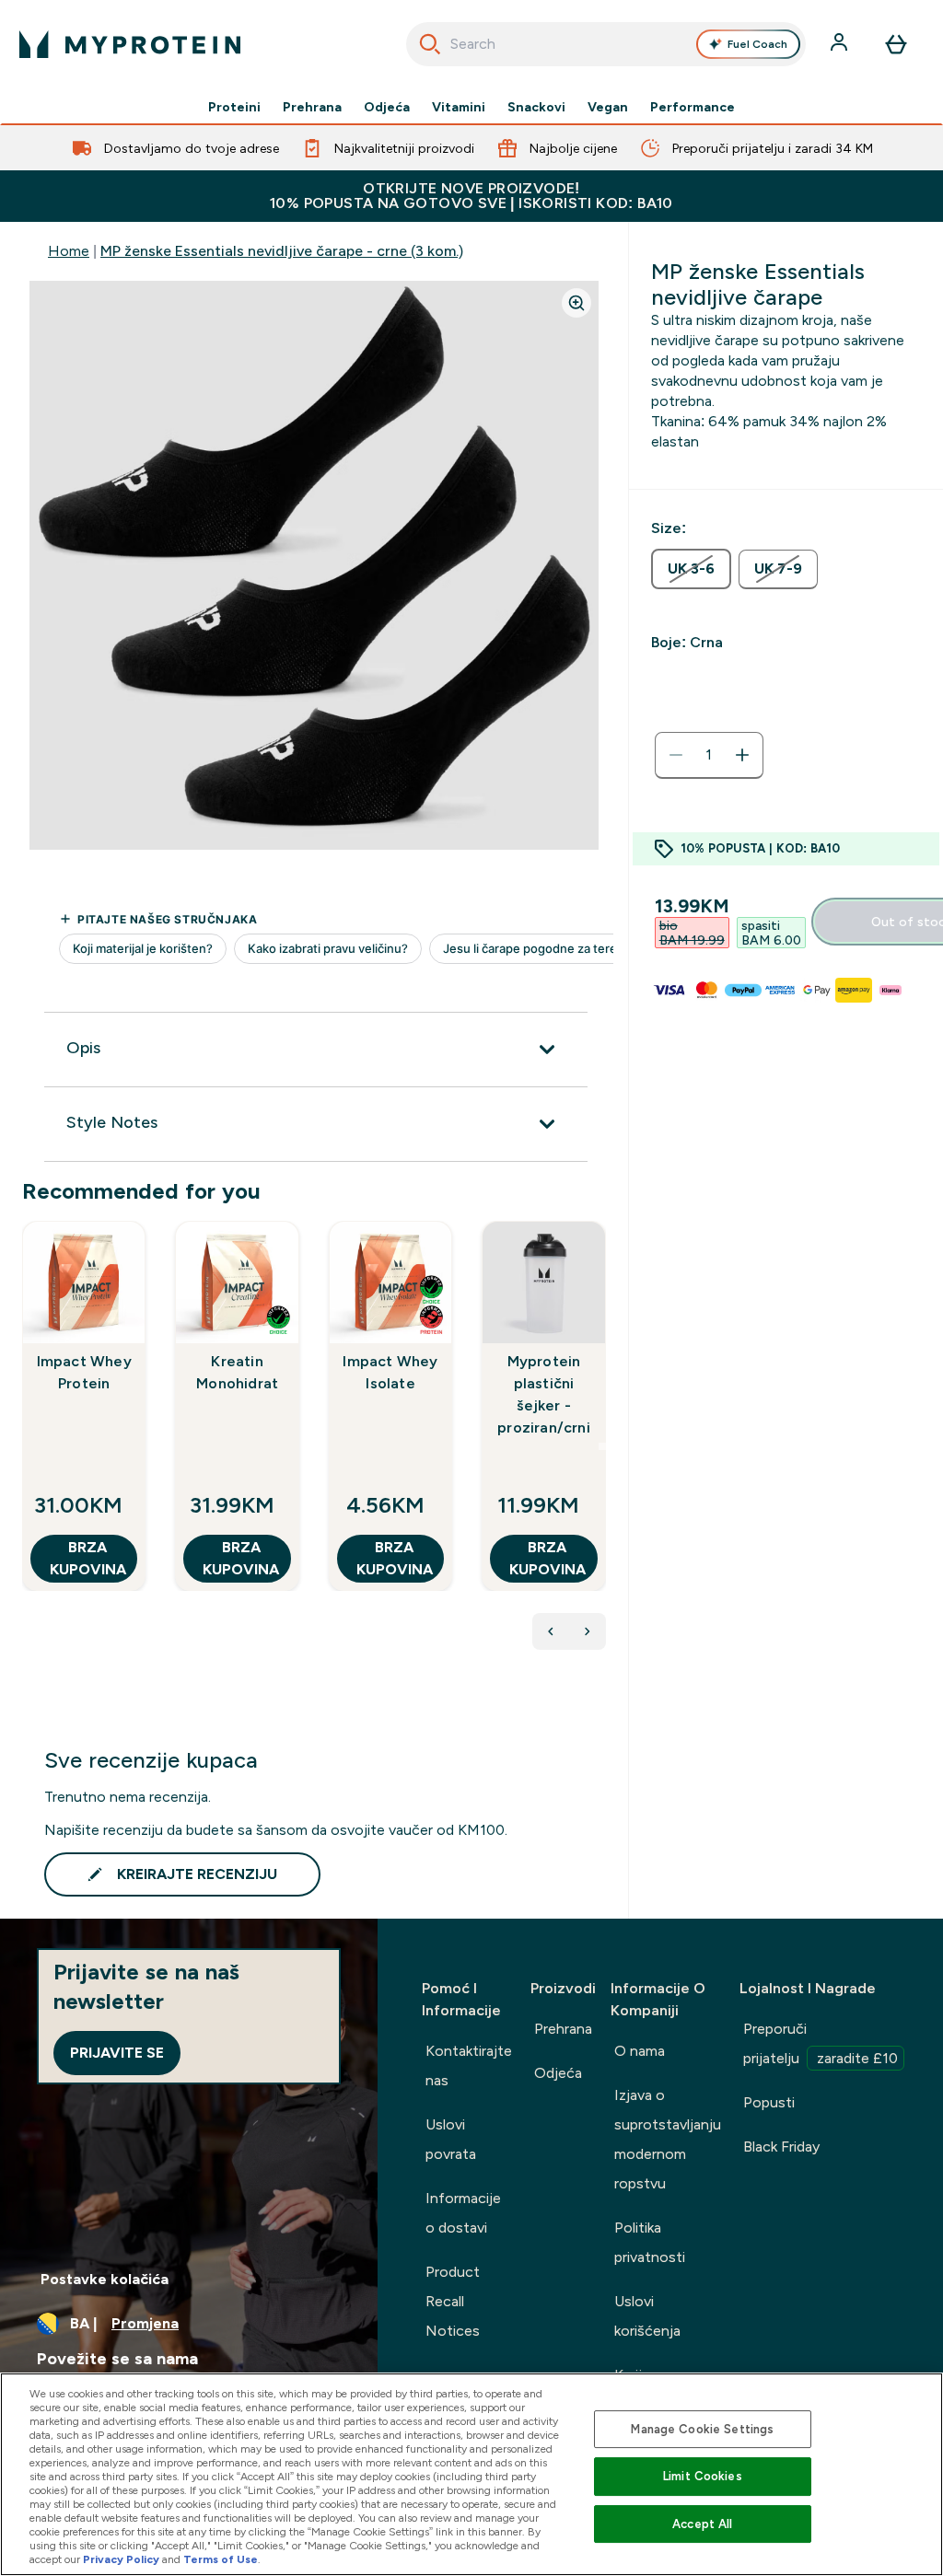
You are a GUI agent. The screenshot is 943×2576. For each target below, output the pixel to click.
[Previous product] (551, 1631)
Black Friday (781, 2147)
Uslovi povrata (451, 2139)
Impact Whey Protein (84, 1372)
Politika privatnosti (650, 2242)
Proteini (234, 107)
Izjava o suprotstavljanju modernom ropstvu (668, 2139)
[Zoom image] (576, 303)
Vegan (608, 107)
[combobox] (606, 44)
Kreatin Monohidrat (237, 1372)
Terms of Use (221, 2559)
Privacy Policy (121, 2559)
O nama (640, 2051)
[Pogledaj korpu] (896, 44)
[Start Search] (430, 44)
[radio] (691, 569)
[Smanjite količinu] (676, 755)
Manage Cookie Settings (702, 2429)
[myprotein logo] (130, 44)
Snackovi (536, 107)
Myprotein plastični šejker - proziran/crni (544, 1394)
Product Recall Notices (453, 2301)
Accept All (702, 2524)
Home (69, 251)
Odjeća (387, 107)
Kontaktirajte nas (469, 2065)
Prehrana (312, 107)
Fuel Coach (757, 44)
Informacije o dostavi (463, 2213)
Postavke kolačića (105, 2279)
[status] (709, 755)
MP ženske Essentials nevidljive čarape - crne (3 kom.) (282, 251)
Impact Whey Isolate (390, 1372)
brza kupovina (88, 1558)
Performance (693, 107)
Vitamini (459, 107)
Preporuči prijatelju (821, 2043)
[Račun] (841, 44)
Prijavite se (117, 2053)
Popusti (769, 2102)
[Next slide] (602, 1446)
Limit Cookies (703, 2476)
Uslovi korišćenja (647, 2316)
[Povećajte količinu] (742, 755)
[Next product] (588, 1631)
